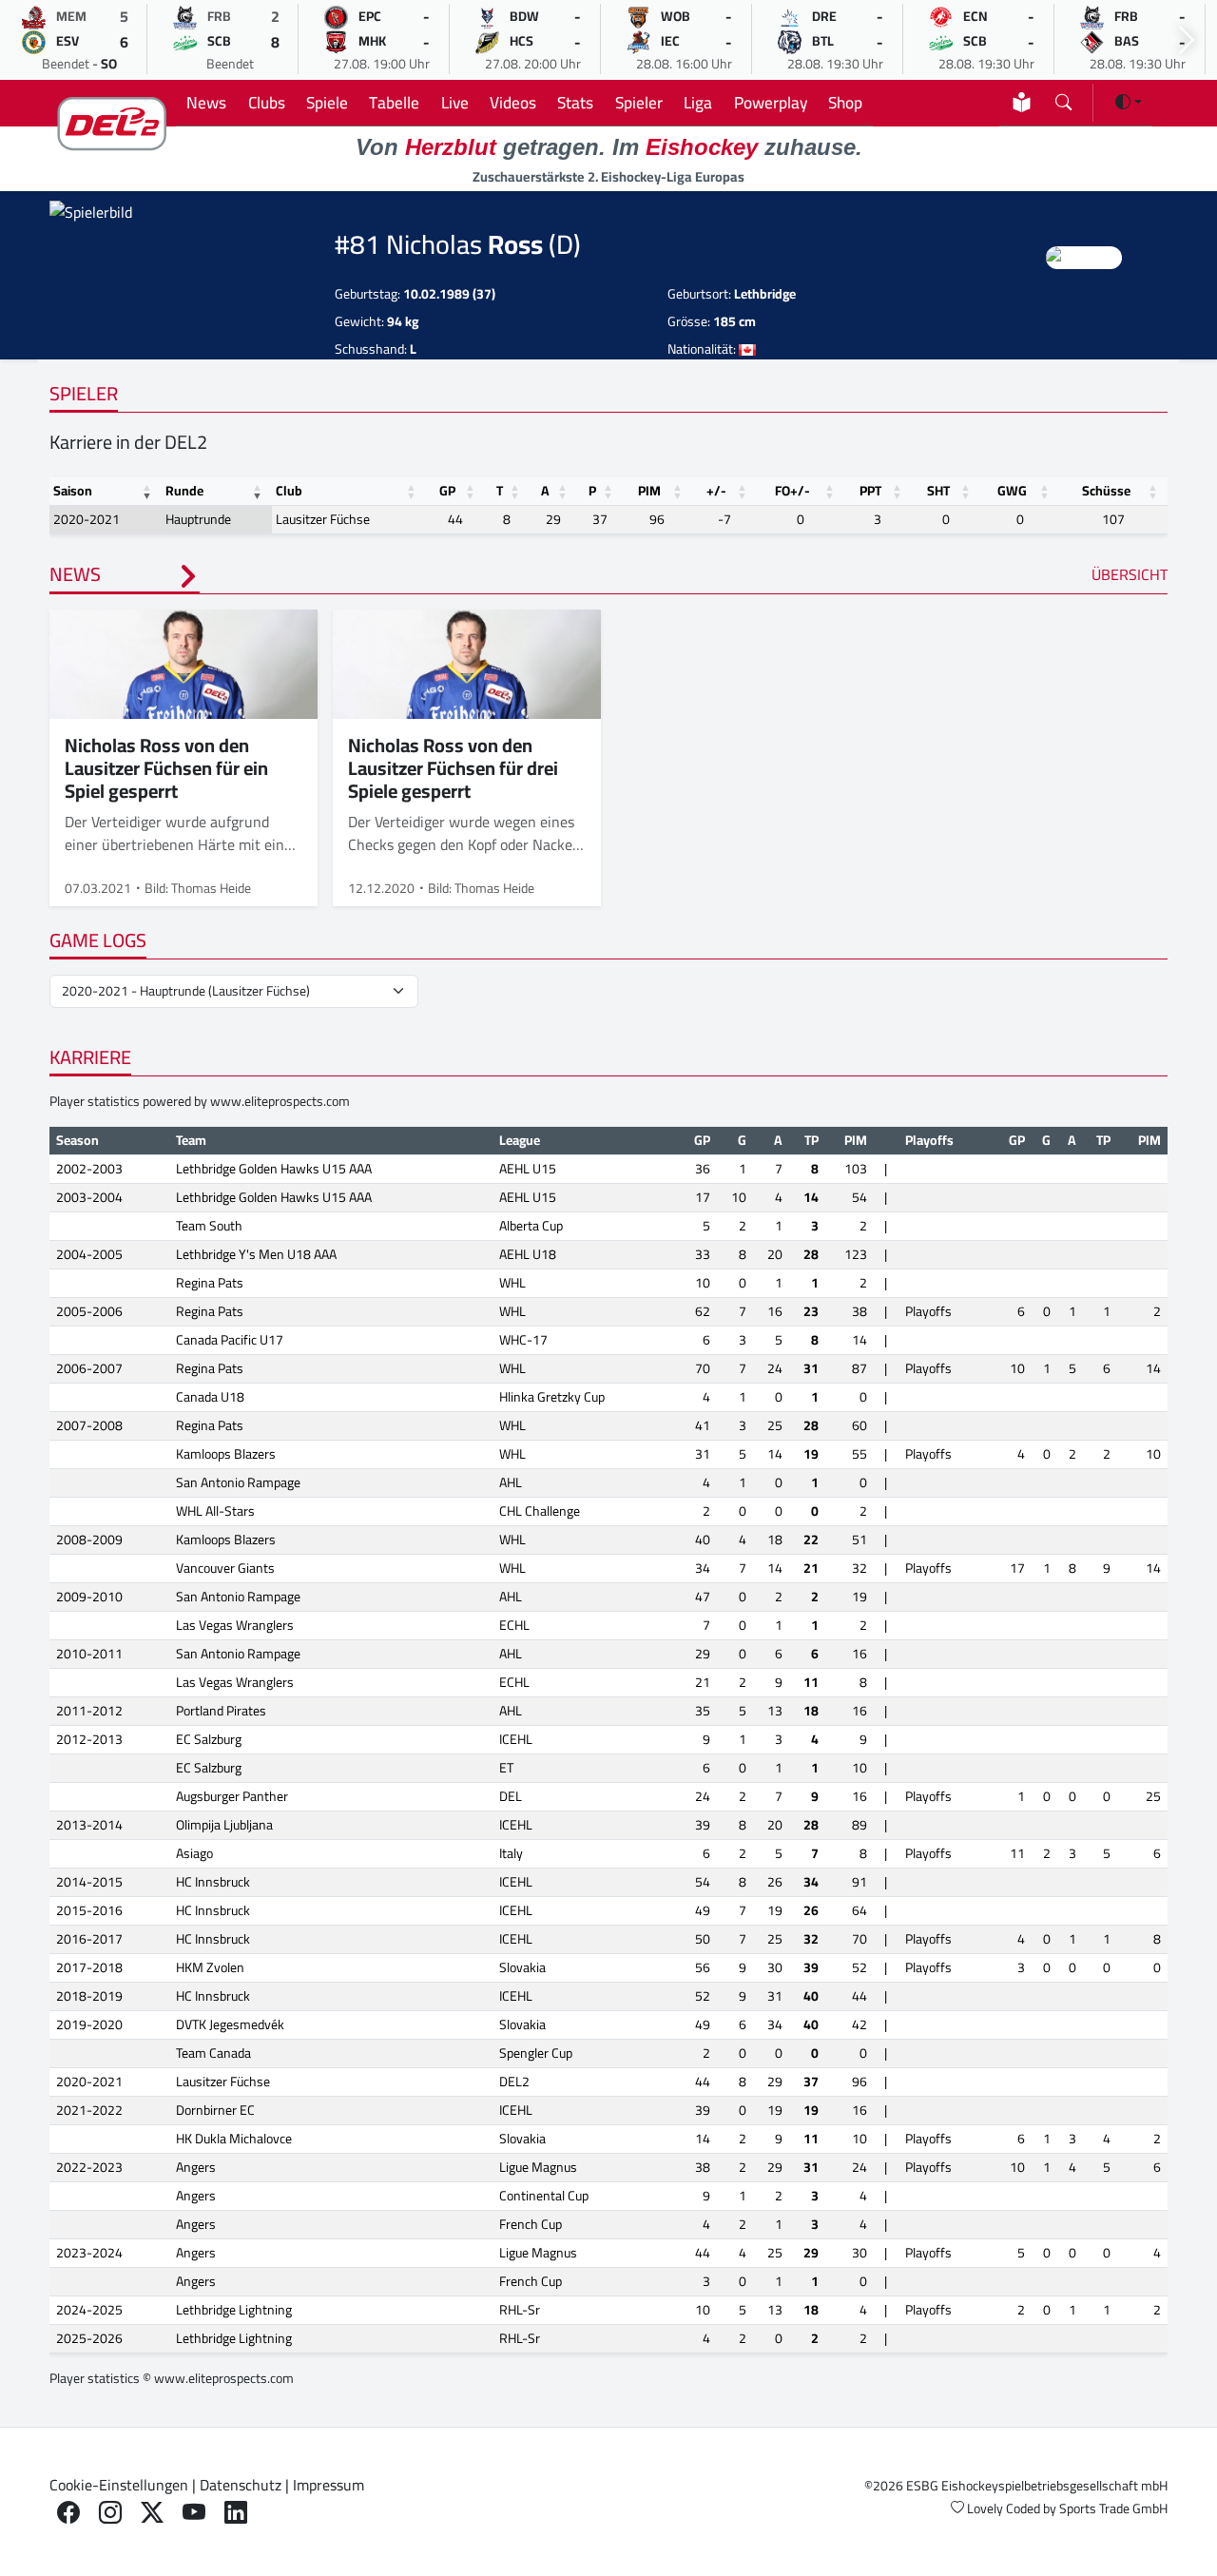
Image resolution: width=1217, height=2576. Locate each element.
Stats (575, 102)
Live (455, 102)
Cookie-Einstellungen (119, 2485)
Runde (184, 491)
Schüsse (1106, 491)
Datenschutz (241, 2485)
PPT (870, 491)
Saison (73, 491)
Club (289, 491)
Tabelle (394, 102)
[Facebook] (68, 2513)
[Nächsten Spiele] (1187, 40)
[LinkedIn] (236, 2513)
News (206, 102)
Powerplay (771, 102)
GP (447, 491)
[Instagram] (110, 2513)
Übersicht (1130, 574)
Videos (513, 102)
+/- (716, 491)
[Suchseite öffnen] (1063, 98)
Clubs (267, 102)
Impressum (328, 2485)
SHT (938, 491)
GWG (1012, 491)
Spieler (639, 102)
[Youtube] (194, 2513)
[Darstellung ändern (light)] (1129, 102)
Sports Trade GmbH (1113, 2508)
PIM (649, 491)
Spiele (327, 102)
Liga (698, 102)
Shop (845, 102)
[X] (152, 2513)
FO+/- (792, 491)
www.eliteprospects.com (280, 1101)
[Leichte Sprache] (1022, 102)
